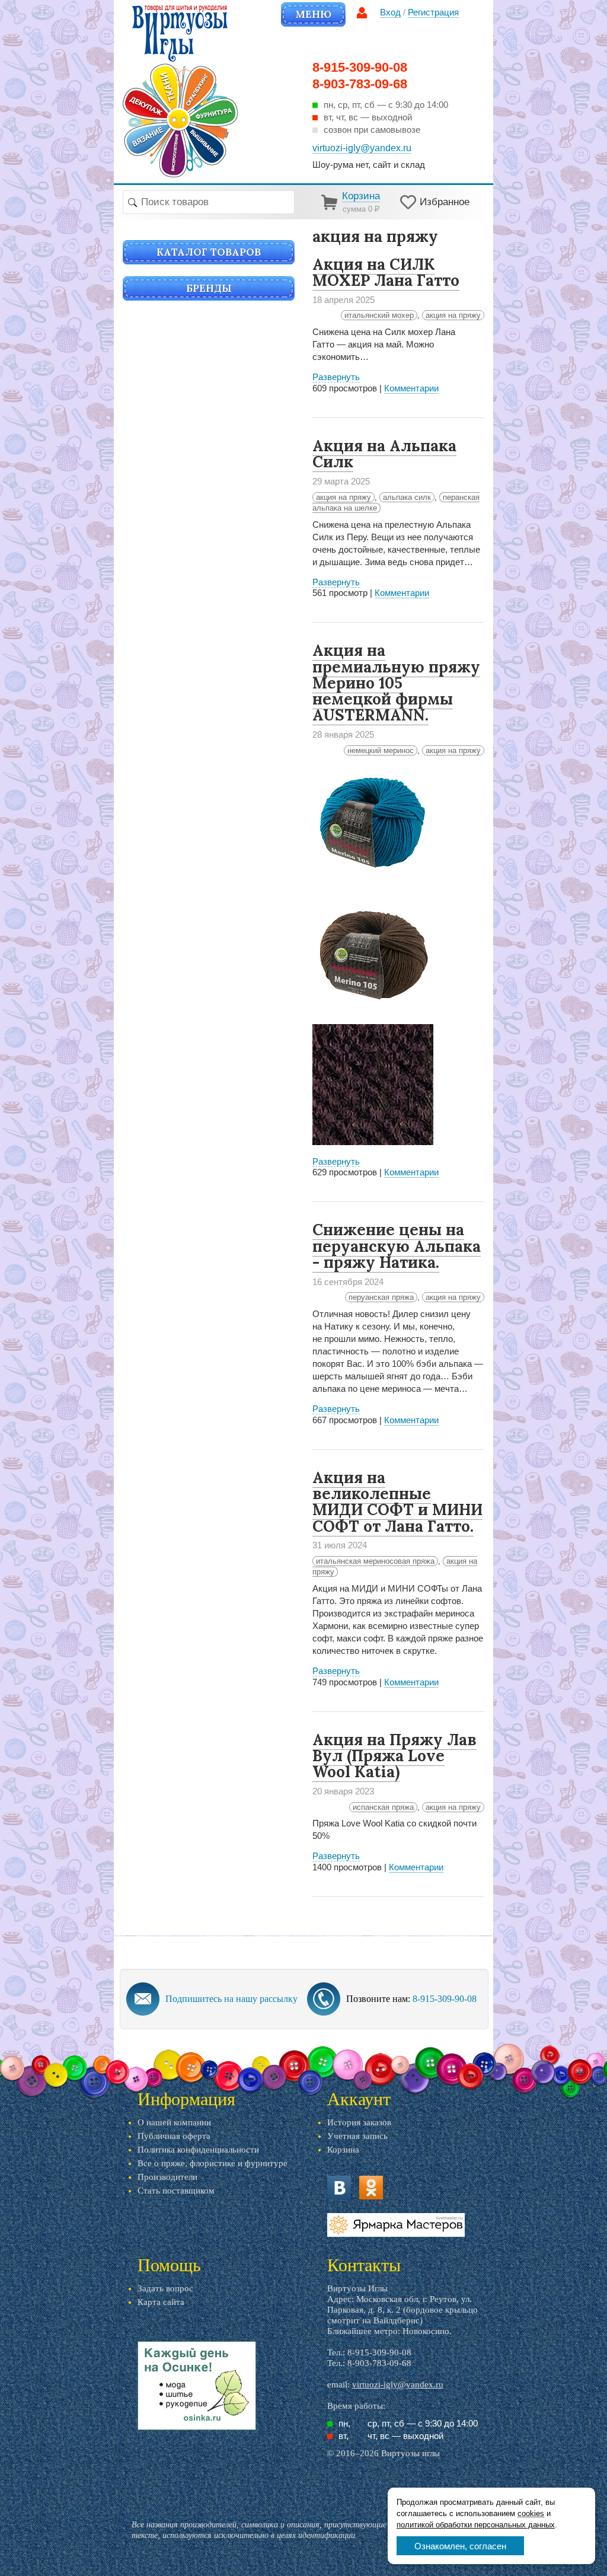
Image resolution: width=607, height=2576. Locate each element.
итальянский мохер (379, 315)
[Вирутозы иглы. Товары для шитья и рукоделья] (180, 91)
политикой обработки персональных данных (476, 2525)
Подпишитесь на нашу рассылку (231, 1999)
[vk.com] (339, 2188)
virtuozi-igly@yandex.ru (398, 2384)
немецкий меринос (381, 750)
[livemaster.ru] (396, 2225)
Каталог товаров (209, 252)
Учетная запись (357, 2136)
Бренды (209, 288)
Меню (313, 14)
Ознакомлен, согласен (460, 2546)
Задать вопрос (165, 2288)
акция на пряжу (453, 315)
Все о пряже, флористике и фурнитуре (213, 2163)
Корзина (343, 2150)
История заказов (359, 2122)
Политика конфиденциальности (198, 2150)
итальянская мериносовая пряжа (375, 1561)
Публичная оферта (174, 2136)
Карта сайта (161, 2302)
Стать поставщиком (176, 2191)
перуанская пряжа (381, 1297)
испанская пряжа (383, 1807)
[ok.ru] (371, 2188)
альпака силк (407, 497)
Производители (167, 2177)
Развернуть (336, 377)
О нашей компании (174, 2122)
